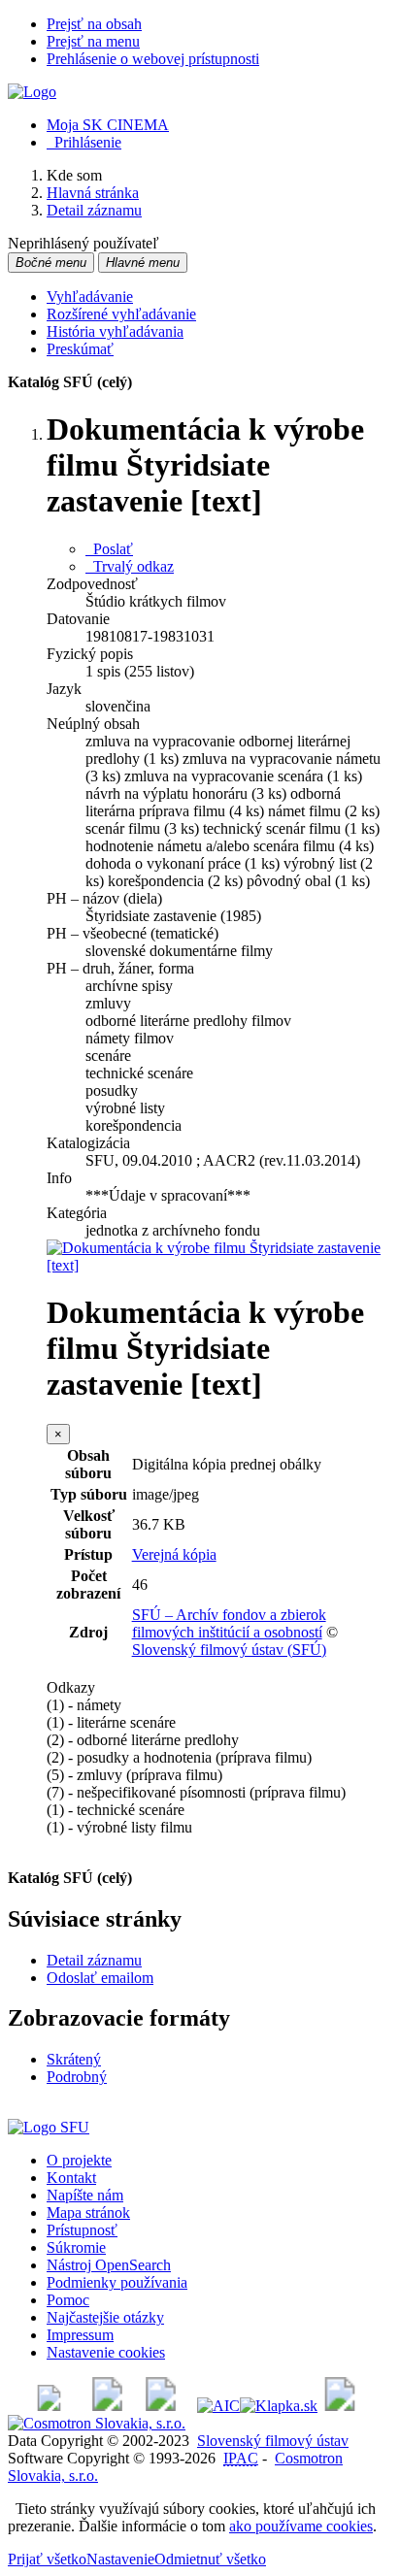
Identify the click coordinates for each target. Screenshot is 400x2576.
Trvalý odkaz (130, 566)
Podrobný (77, 2077)
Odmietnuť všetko (210, 2559)
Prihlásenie (84, 142)
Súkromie (76, 2247)
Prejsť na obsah (94, 24)
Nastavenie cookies (106, 2352)
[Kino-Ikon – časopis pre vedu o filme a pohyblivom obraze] (107, 2406)
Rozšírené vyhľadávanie (121, 314)
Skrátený (74, 2059)
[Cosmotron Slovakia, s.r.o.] (97, 2423)
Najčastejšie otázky (105, 2317)
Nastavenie (120, 2559)
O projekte (79, 2160)
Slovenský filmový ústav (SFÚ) (229, 1650)
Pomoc (68, 2300)
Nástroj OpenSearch (109, 2265)
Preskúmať (80, 349)
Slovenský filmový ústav (273, 2441)
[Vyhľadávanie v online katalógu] (32, 92)
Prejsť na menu (93, 41)
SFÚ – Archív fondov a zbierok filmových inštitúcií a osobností (229, 1623)
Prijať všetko (47, 2559)
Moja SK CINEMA (108, 125)
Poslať (109, 549)
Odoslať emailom (100, 1978)
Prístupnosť (82, 2230)
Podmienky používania (117, 2282)
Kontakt (71, 2178)
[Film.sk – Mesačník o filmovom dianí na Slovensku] (49, 2406)
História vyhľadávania (115, 331)
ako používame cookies (301, 2526)
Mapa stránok (88, 2213)
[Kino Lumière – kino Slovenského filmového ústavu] (161, 2406)
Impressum (80, 2335)
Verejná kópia (174, 1554)
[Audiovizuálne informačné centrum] (218, 2406)
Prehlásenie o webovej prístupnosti (153, 59)
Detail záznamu (94, 1960)
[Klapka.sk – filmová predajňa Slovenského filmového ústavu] (279, 2406)
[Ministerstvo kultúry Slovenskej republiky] (340, 2406)
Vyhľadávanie (90, 297)
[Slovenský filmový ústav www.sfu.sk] (49, 2127)
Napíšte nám (85, 2195)
